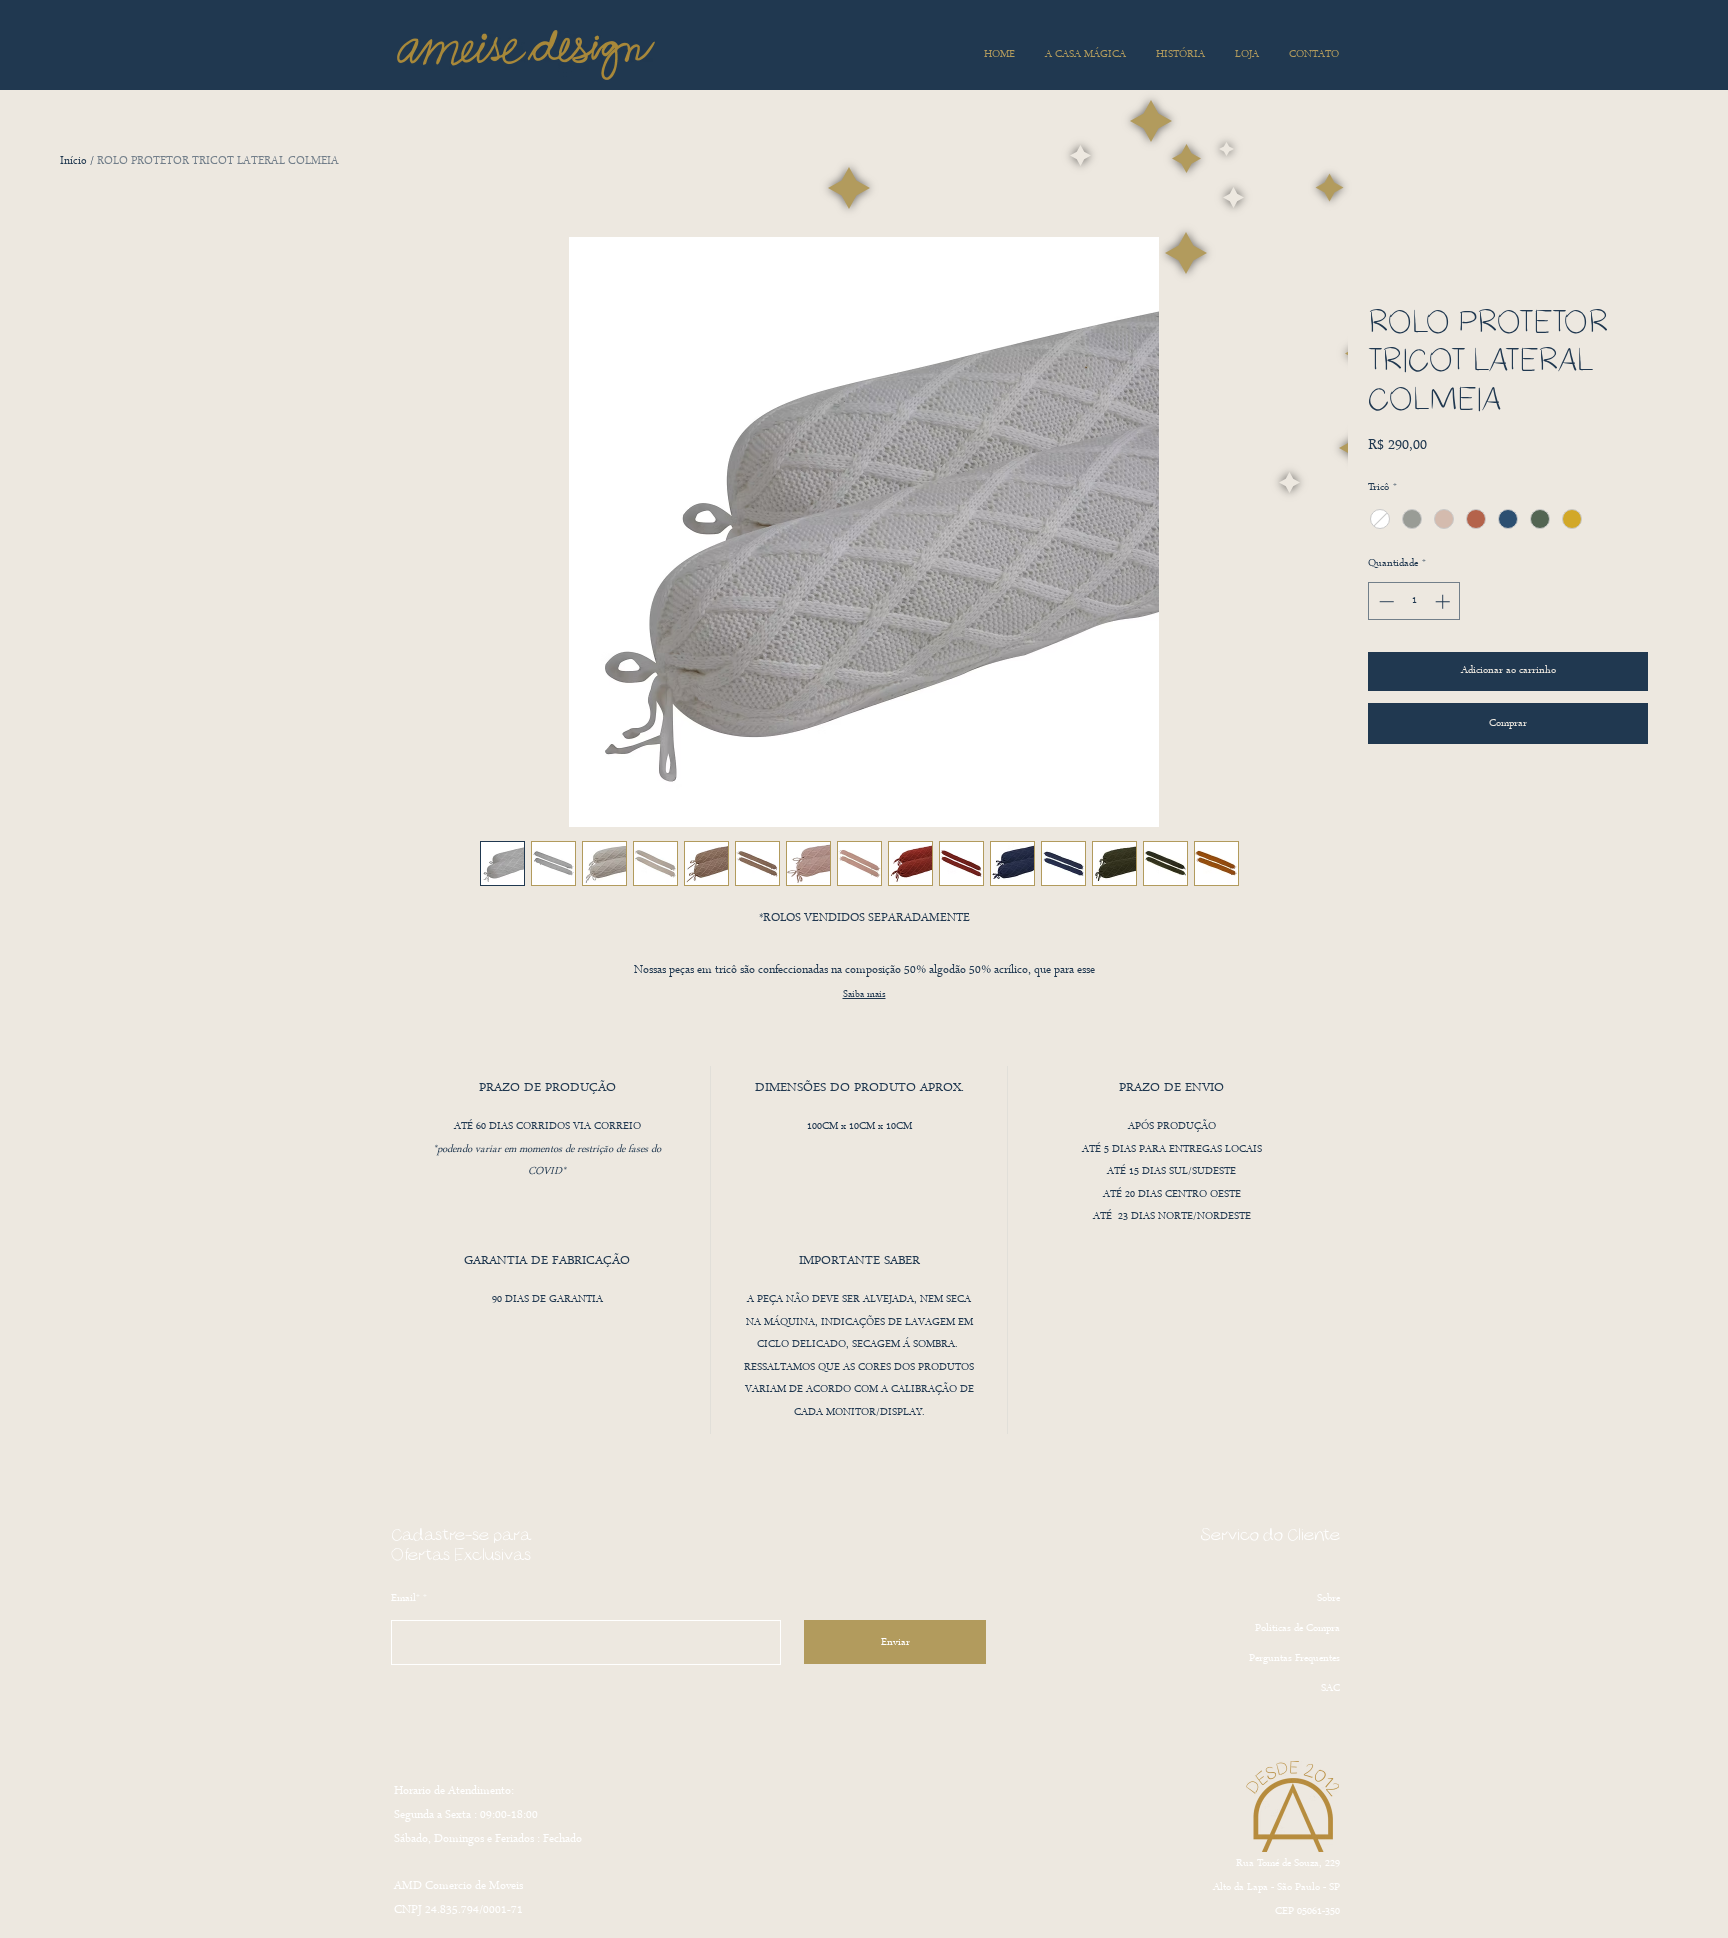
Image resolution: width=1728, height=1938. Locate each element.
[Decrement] (1384, 601)
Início (73, 161)
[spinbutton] (1414, 601)
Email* (405, 1598)
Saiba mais (864, 994)
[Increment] (1444, 601)
